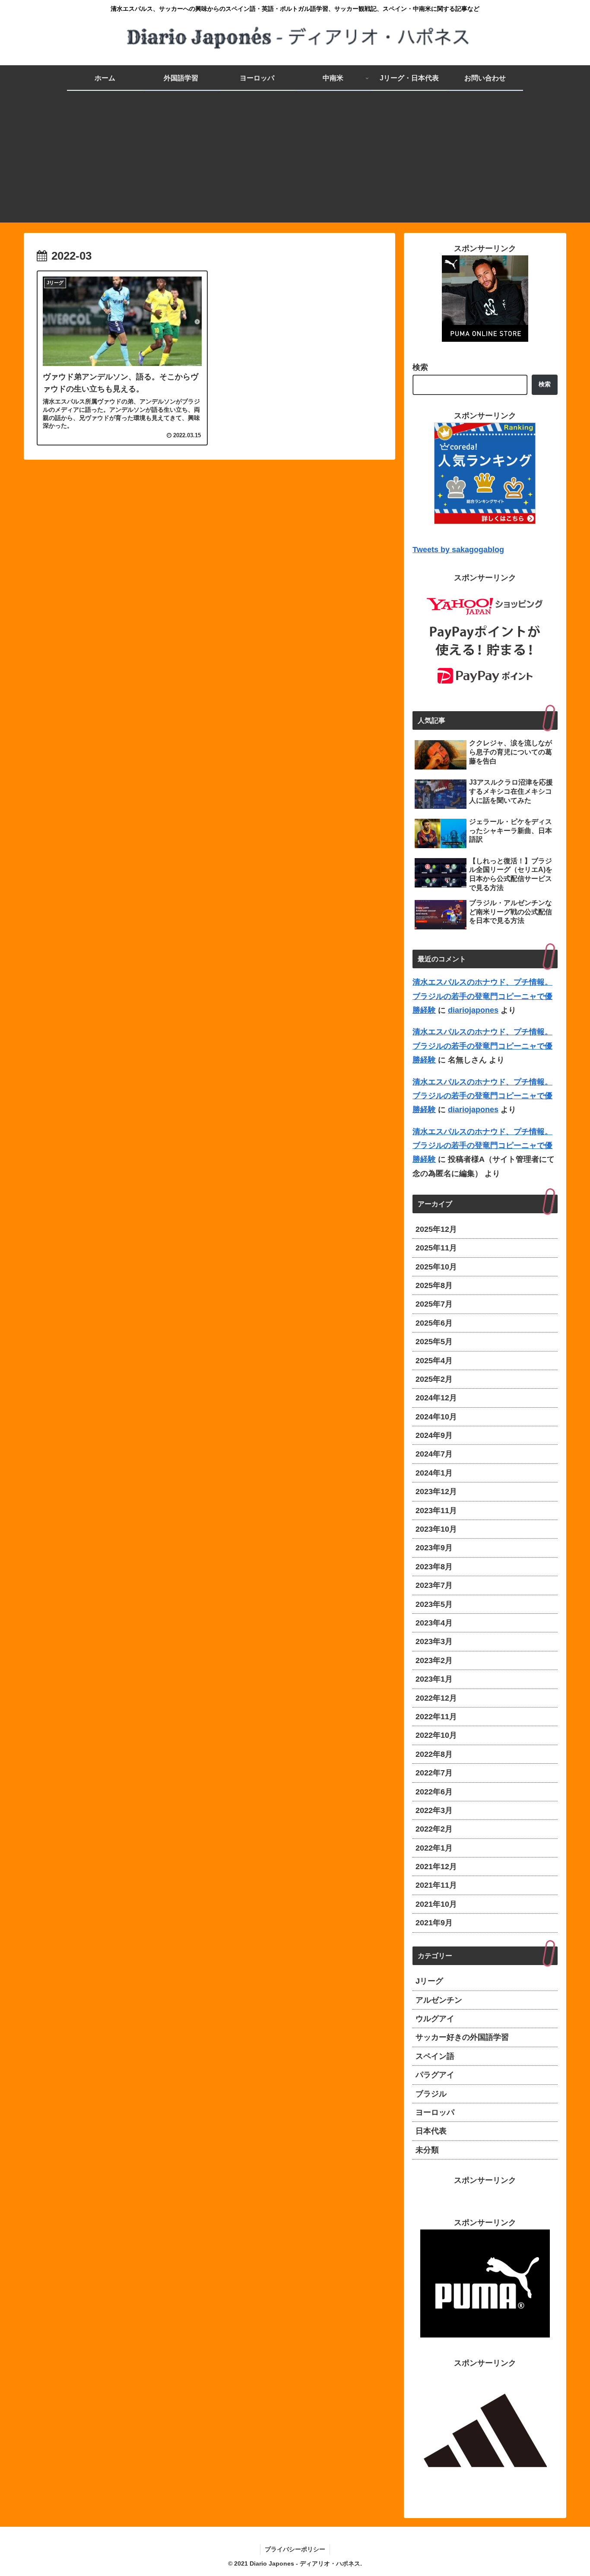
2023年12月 (436, 1492)
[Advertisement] (295, 162)
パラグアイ (435, 2075)
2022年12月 (436, 1698)
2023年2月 (434, 1660)
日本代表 (431, 2131)
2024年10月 (436, 1417)
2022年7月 (434, 1773)
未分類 (427, 2150)
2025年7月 (434, 1304)
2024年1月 (434, 1473)
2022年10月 (436, 1735)
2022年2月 (434, 1829)
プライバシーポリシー (295, 2549)
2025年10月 (436, 1267)
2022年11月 (436, 1717)
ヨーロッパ (435, 2112)
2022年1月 (434, 1848)
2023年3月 (434, 1641)
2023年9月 (434, 1548)
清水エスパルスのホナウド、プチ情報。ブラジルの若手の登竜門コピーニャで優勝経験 (482, 996)
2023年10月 (436, 1529)
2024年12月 (436, 1398)
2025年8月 (434, 1285)
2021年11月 (436, 1885)
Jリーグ (429, 1981)
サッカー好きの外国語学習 (462, 2037)
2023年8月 (434, 1567)
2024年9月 (434, 1435)
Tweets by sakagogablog (458, 550)
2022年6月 (434, 1792)
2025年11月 (436, 1248)
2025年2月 (434, 1379)
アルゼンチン (439, 2000)
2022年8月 (434, 1754)
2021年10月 (436, 1904)
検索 (420, 367)
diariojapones (473, 1010)
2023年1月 (434, 1679)
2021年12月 (436, 1867)
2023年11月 (436, 1511)
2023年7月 (434, 1585)
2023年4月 (434, 1623)
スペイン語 (435, 2056)
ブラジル (431, 2094)
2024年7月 (434, 1454)
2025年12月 (436, 1229)
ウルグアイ (435, 2019)
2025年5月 (434, 1342)
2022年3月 (434, 1810)
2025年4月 (434, 1361)
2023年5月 (434, 1604)
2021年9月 (434, 1923)
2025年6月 (434, 1323)
